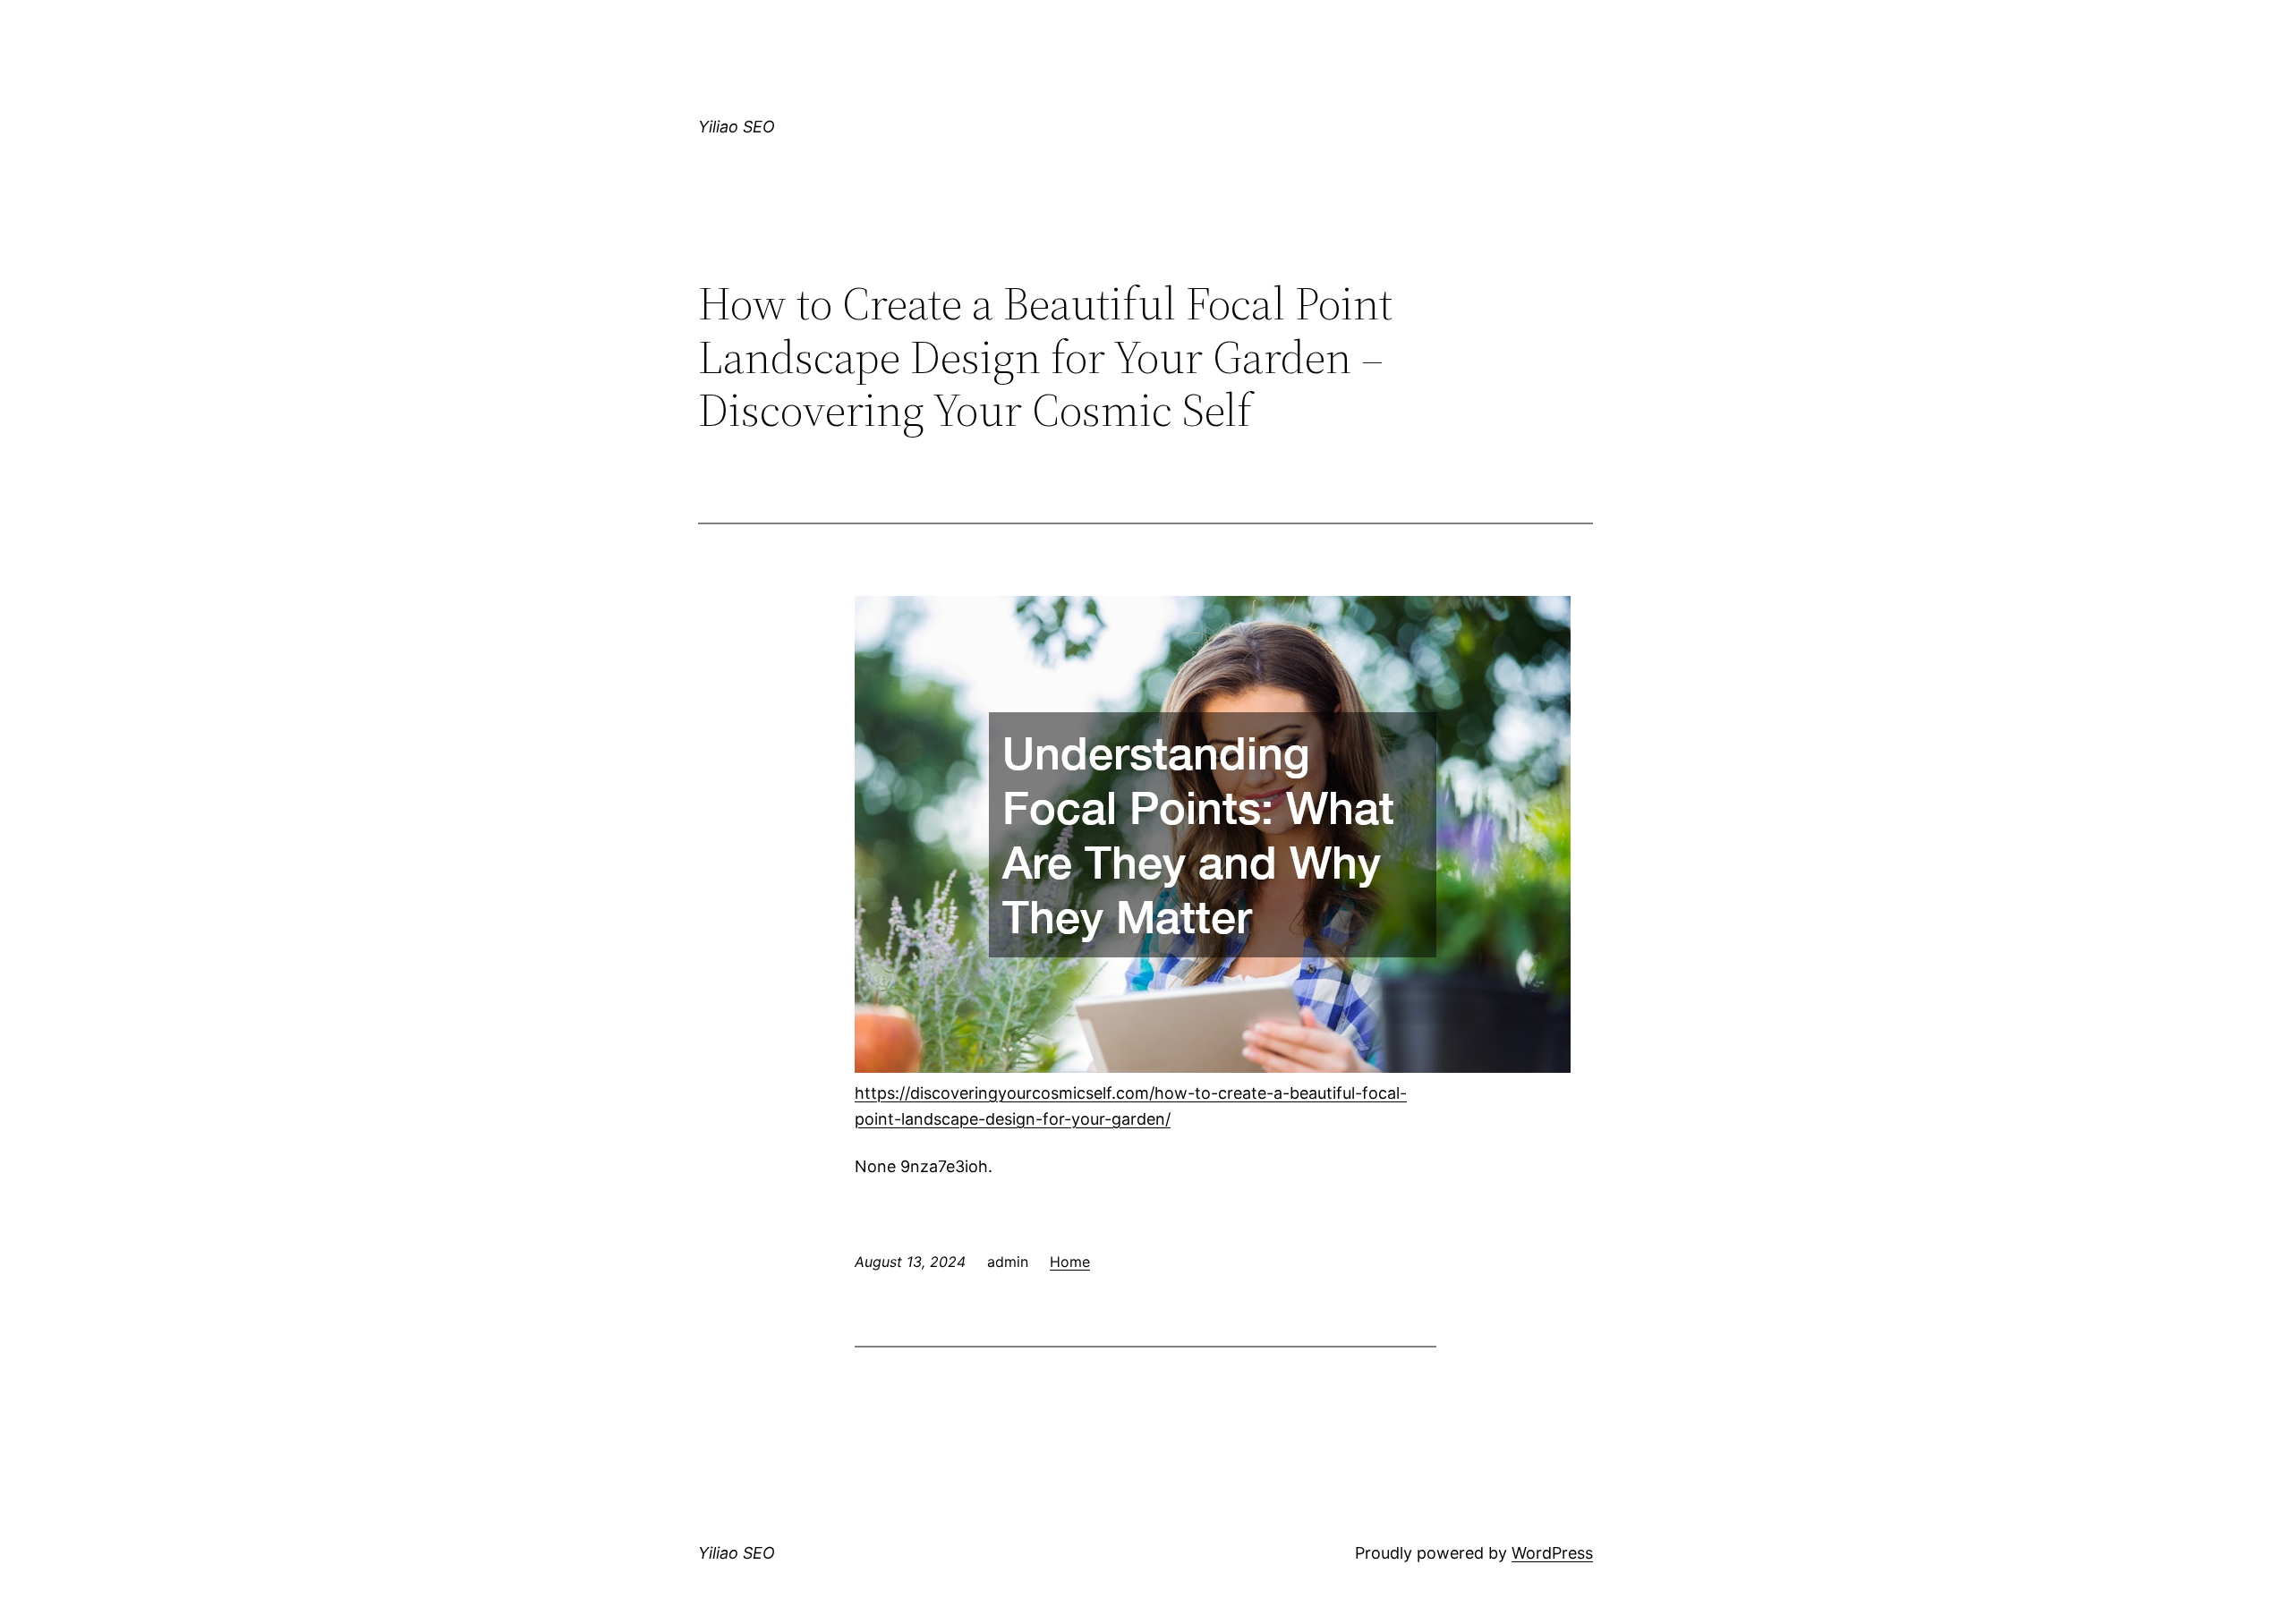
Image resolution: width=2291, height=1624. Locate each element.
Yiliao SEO (737, 127)
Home (1070, 1262)
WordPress (1552, 1553)
